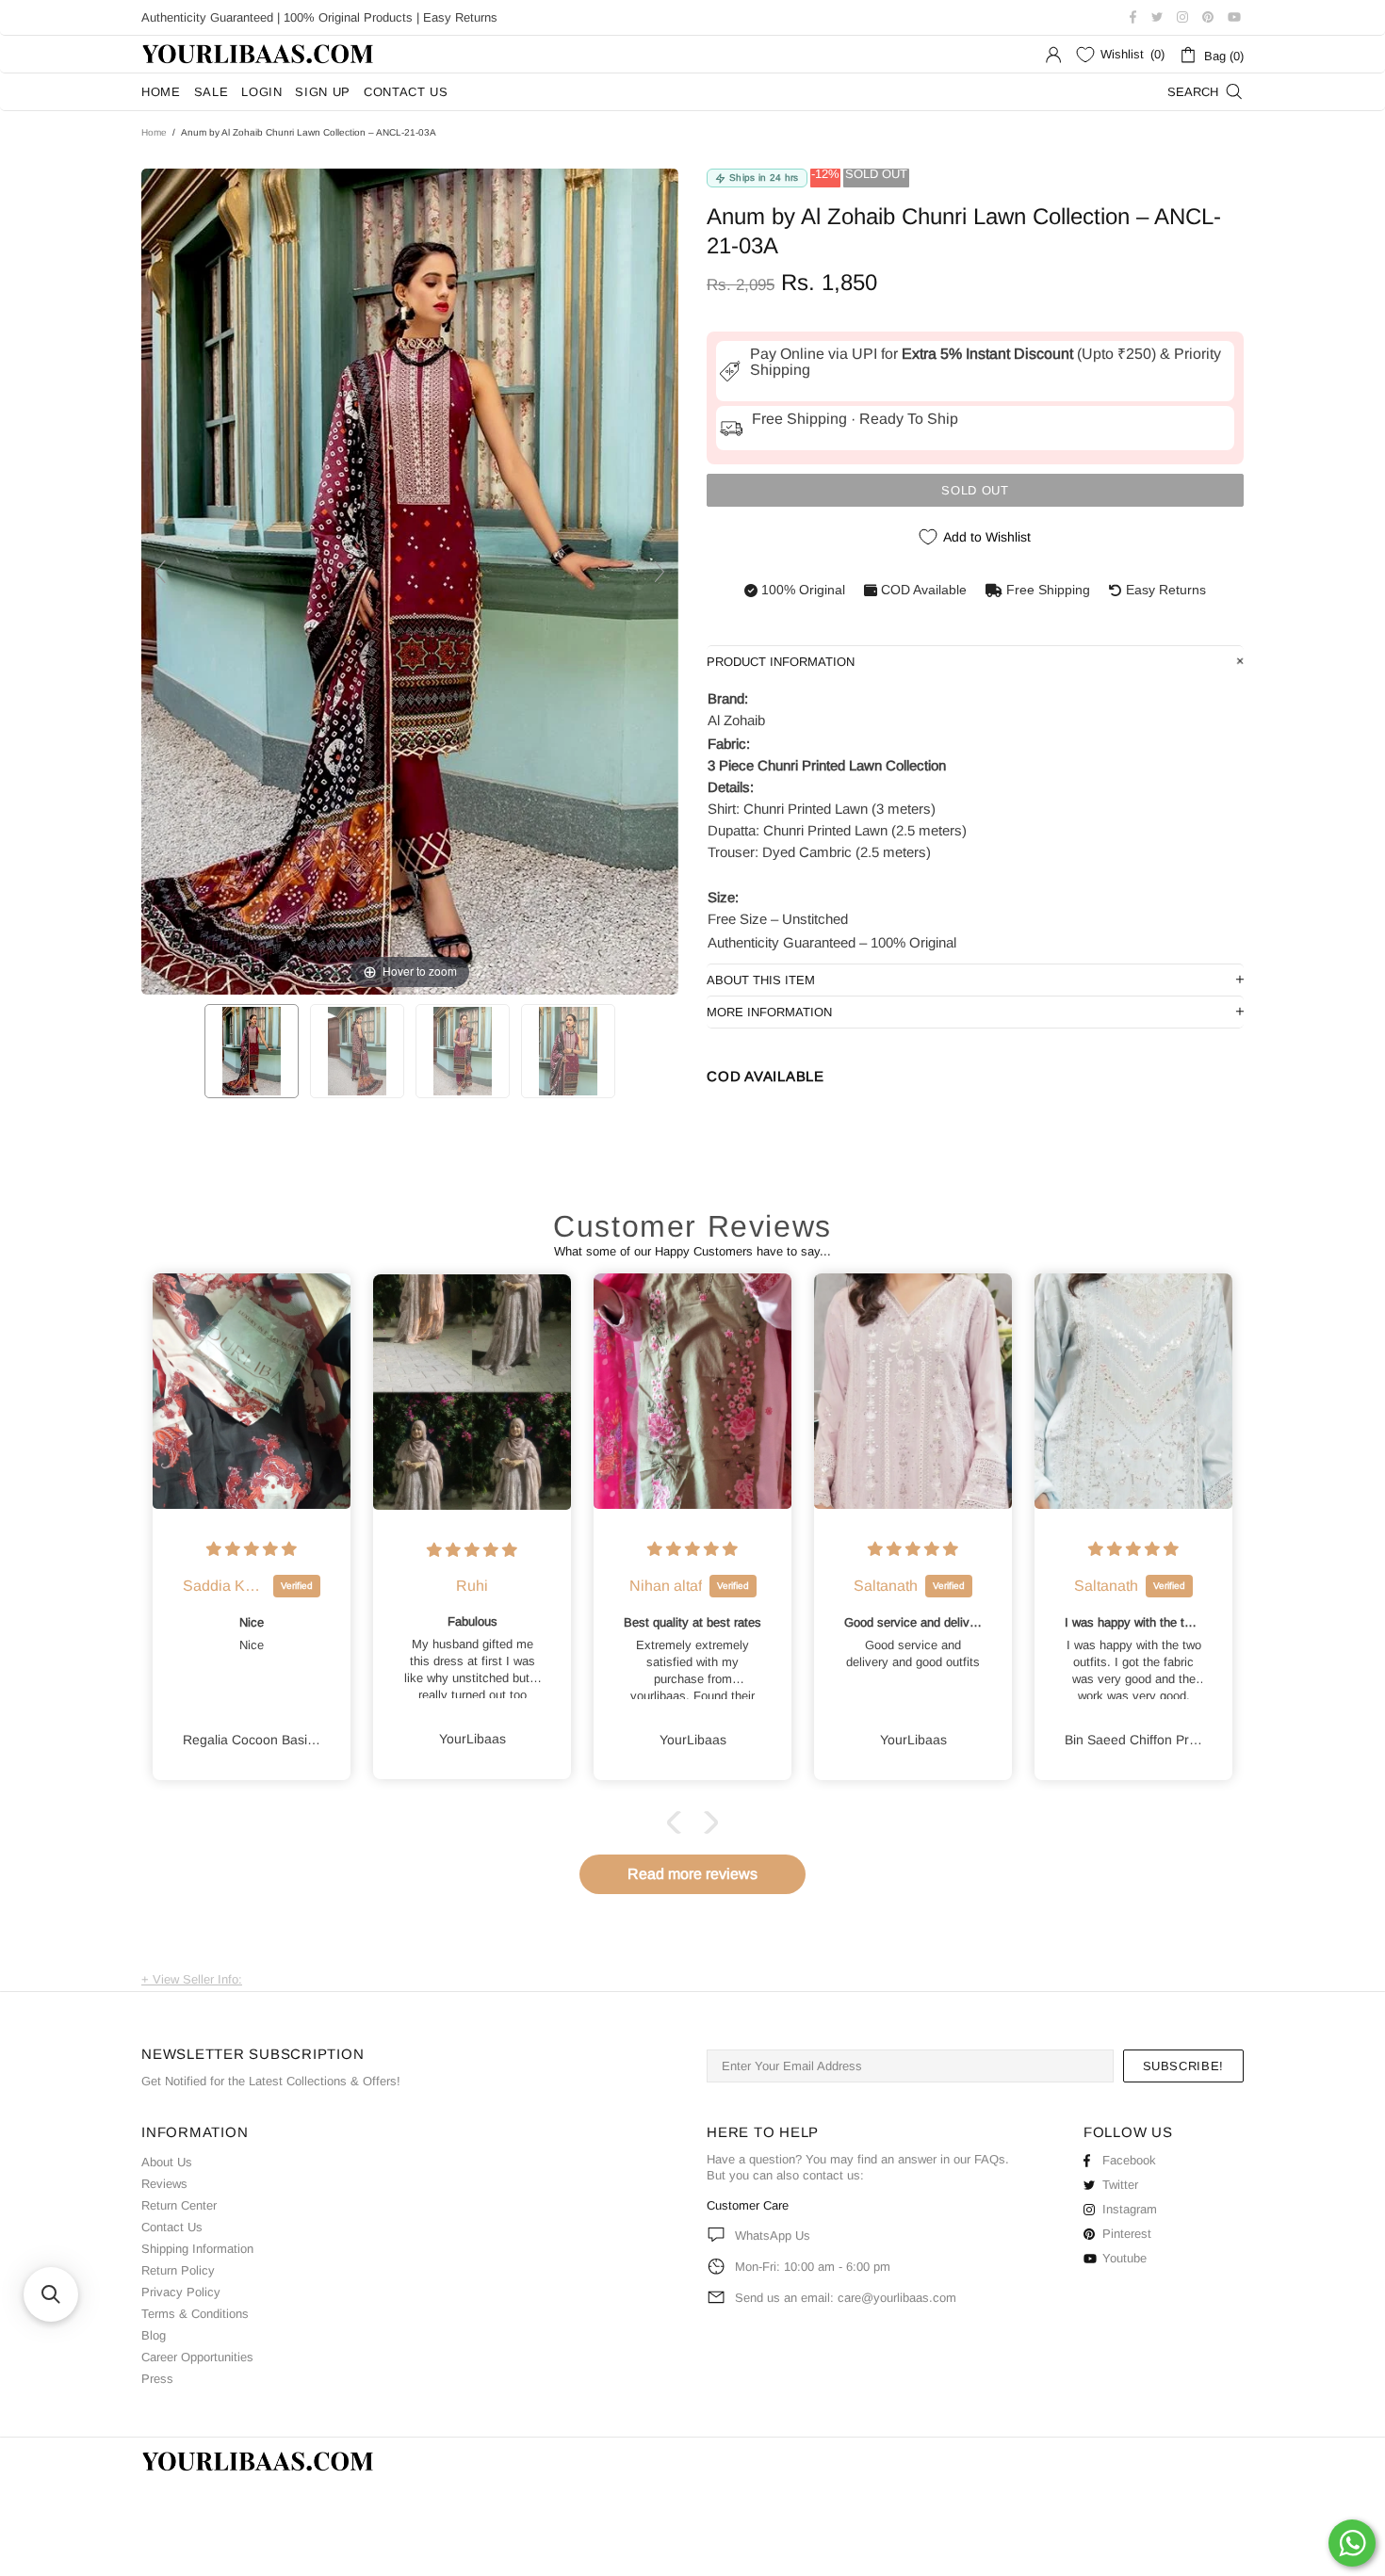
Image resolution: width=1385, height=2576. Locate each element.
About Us (167, 2162)
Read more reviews (692, 1874)
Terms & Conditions (195, 2314)
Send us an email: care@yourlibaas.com (846, 2298)
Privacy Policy (181, 2292)
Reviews (164, 2184)
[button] (678, 1823)
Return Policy (178, 2270)
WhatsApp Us (773, 2236)
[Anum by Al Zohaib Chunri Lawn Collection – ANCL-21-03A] (252, 1051)
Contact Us (172, 2227)
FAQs (990, 2159)
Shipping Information (197, 2249)
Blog (154, 2335)
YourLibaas (259, 54)
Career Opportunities (197, 2357)
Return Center (179, 2205)
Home (154, 132)
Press (157, 2379)
